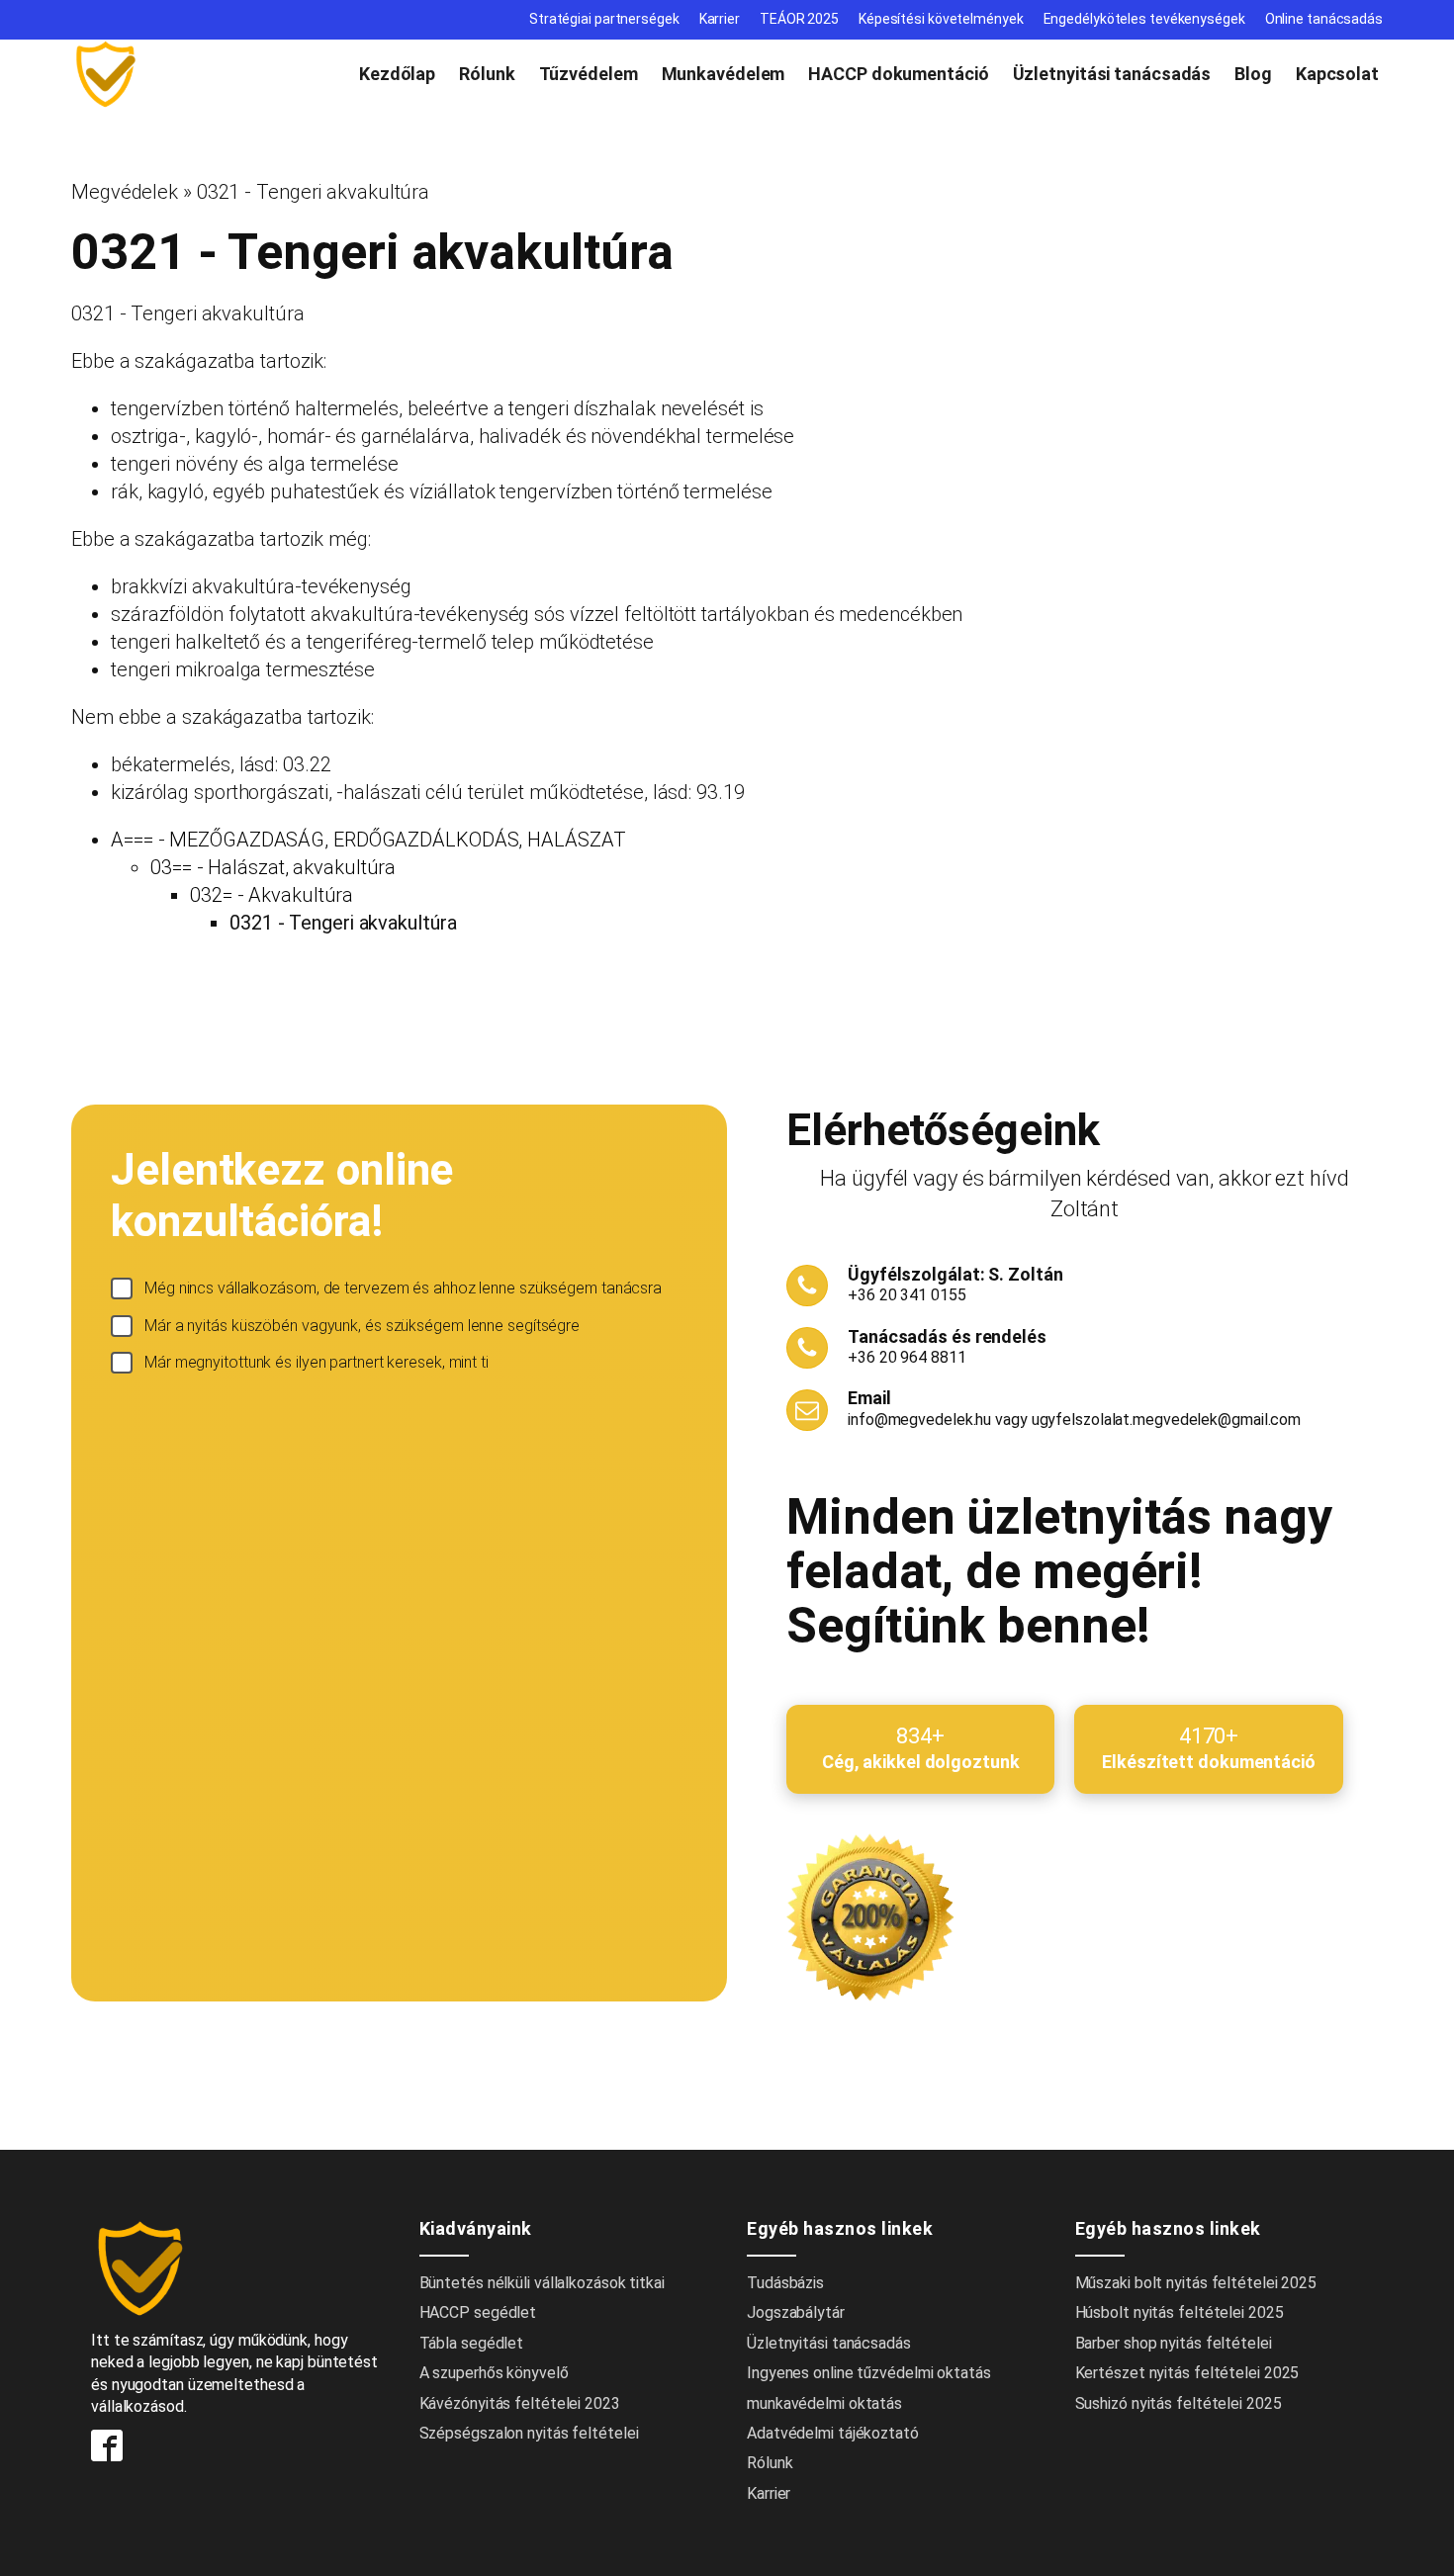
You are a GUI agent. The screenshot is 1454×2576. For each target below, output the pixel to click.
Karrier (720, 19)
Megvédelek (125, 192)
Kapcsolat (1337, 74)
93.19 (721, 792)
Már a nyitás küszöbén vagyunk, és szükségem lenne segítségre (362, 1326)
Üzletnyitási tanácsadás (1112, 74)
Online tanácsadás (1324, 19)
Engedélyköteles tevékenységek (1144, 19)
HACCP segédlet (478, 2312)
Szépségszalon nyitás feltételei (529, 2433)
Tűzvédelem (589, 74)
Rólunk (487, 74)
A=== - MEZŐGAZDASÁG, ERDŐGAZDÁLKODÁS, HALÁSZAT (368, 840)
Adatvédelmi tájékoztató (833, 2433)
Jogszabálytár (796, 2312)
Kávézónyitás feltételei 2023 (520, 2403)
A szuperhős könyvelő (494, 2373)
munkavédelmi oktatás (824, 2403)
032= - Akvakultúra (272, 895)
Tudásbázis (785, 2283)
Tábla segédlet (472, 2343)
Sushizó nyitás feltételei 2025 (1179, 2403)
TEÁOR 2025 (799, 19)
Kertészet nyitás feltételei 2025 (1187, 2373)
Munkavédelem (724, 74)
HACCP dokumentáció (898, 74)
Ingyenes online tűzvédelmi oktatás (871, 2373)
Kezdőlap (397, 74)
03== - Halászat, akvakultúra (273, 867)
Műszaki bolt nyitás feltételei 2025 (1196, 2283)
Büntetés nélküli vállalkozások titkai (542, 2283)
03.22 (307, 764)
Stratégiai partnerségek (604, 19)
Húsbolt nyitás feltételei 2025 (1180, 2312)
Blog (1253, 74)
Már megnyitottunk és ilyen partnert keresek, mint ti (317, 1362)
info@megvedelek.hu (919, 1420)
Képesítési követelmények (941, 19)
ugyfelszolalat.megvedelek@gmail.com (1167, 1420)
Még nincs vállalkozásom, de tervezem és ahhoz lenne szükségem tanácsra (403, 1288)
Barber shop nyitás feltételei (1174, 2343)
